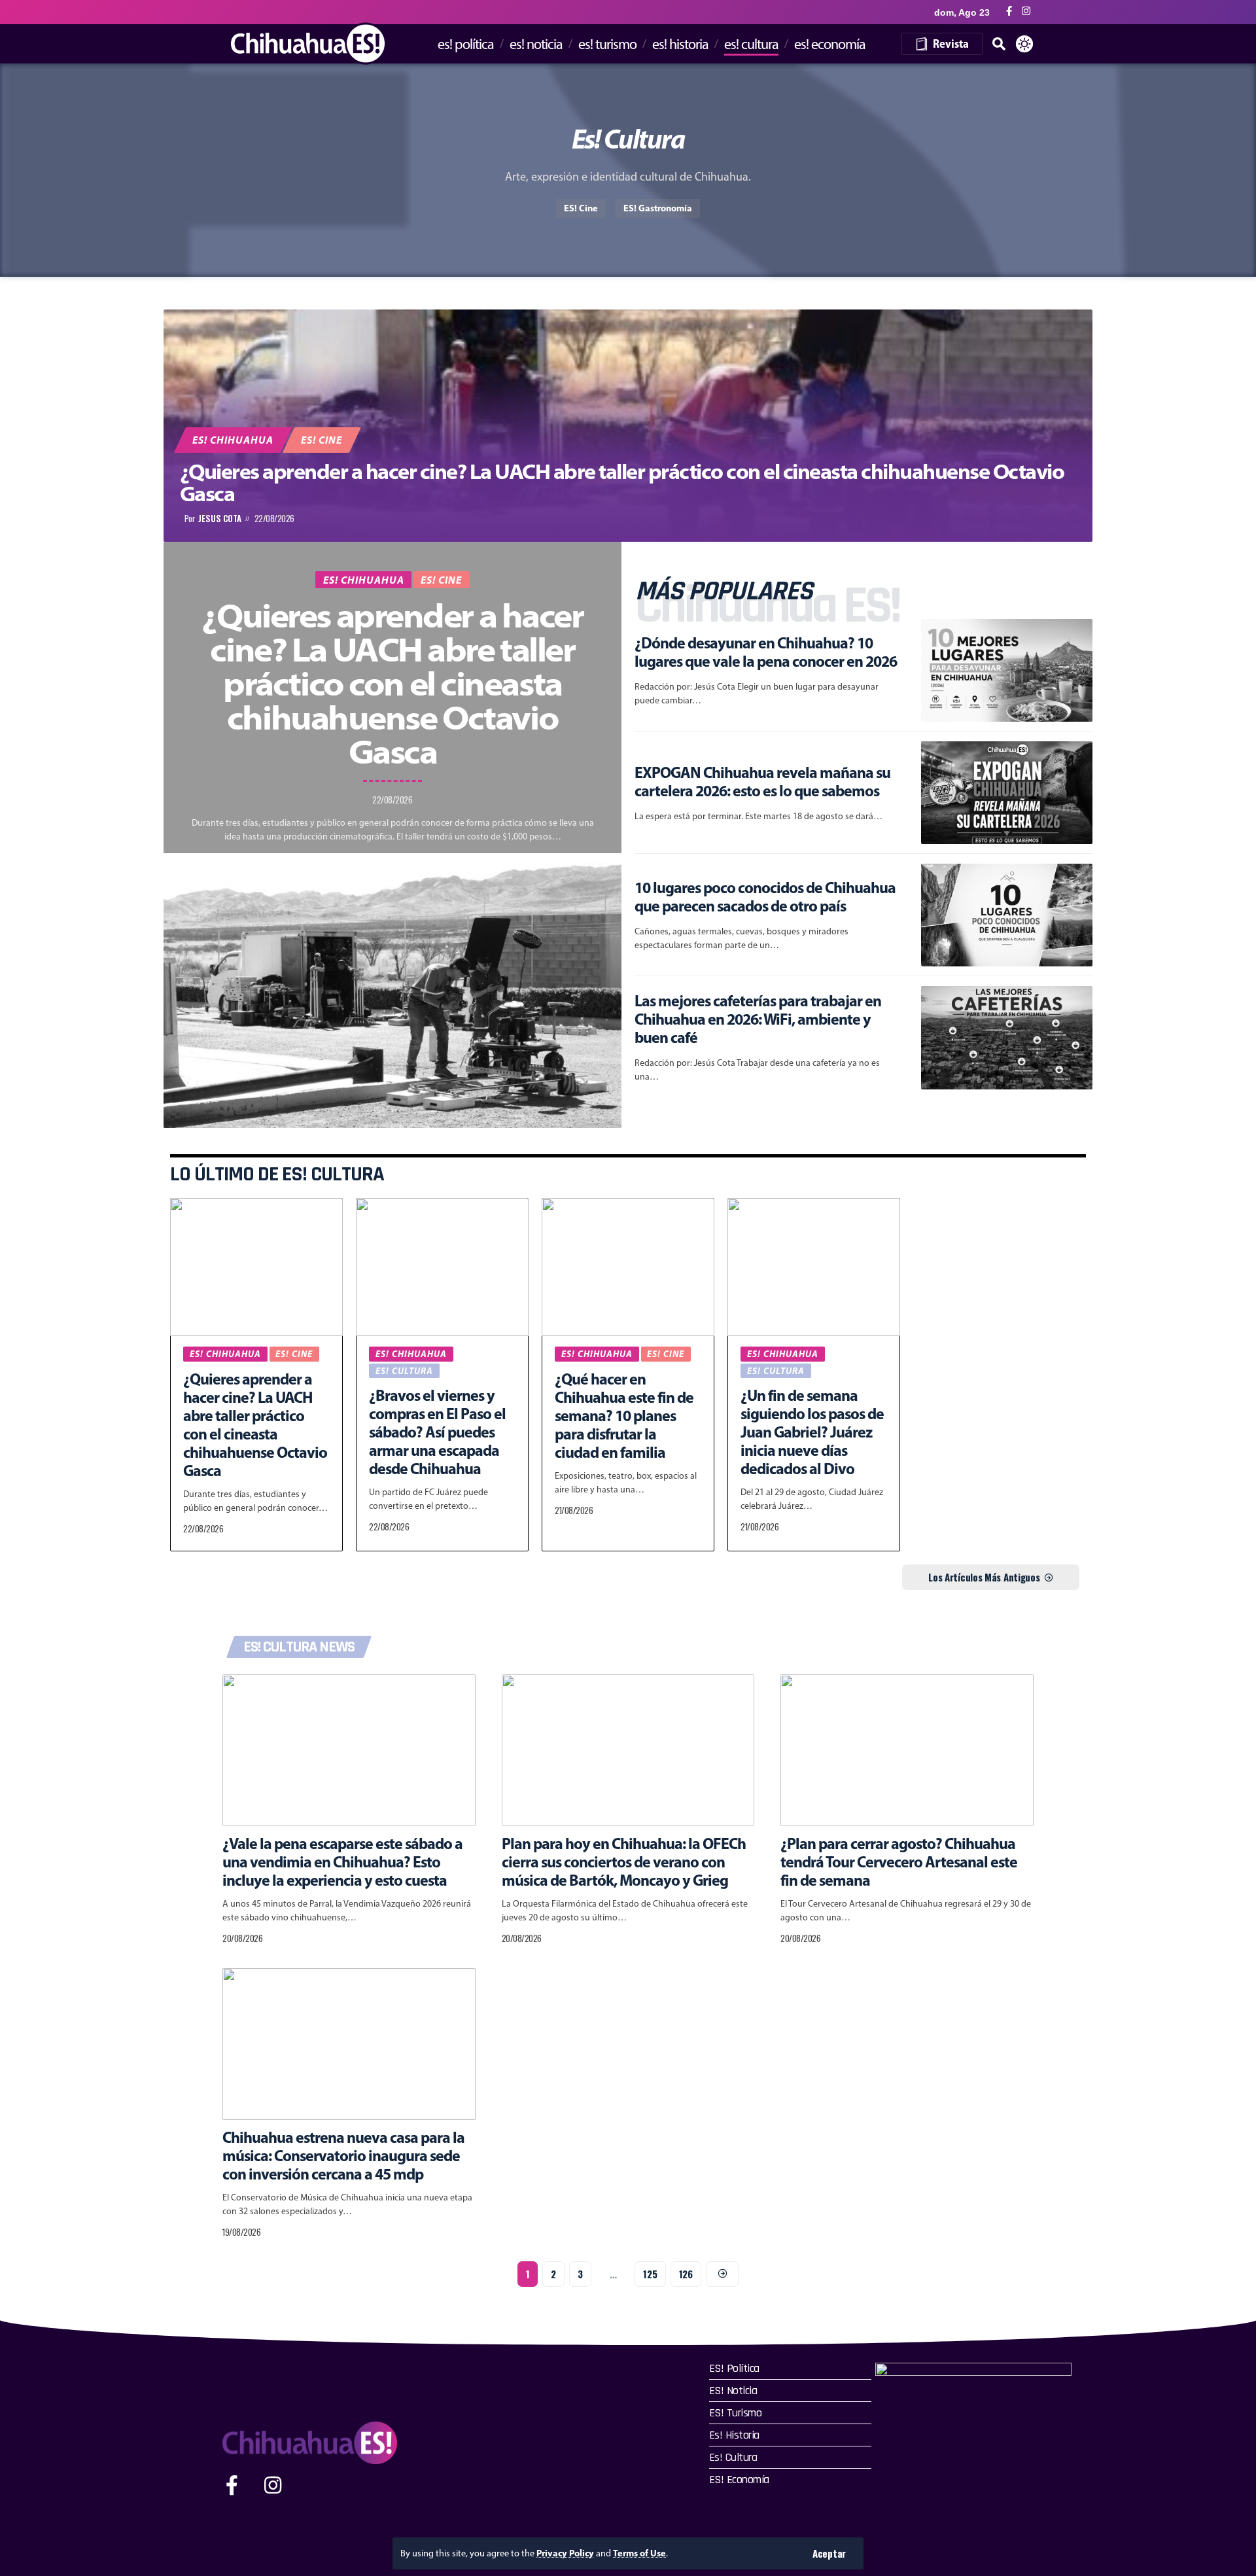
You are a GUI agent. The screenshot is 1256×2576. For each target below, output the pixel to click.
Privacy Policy (565, 2553)
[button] (829, 2553)
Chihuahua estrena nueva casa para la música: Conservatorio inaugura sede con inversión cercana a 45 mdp (343, 2155)
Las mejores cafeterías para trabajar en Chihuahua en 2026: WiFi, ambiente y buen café (758, 1019)
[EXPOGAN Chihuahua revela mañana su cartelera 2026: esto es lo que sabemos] (1007, 793)
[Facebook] (1009, 11)
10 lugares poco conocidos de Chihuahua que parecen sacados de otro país (765, 896)
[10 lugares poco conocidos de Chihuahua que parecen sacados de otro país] (1007, 915)
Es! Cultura (404, 1371)
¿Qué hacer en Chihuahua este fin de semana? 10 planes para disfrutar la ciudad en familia (624, 1415)
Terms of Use (639, 2553)
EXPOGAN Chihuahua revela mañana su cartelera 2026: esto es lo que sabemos (762, 781)
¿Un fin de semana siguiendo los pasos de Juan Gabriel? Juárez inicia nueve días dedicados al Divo (812, 1432)
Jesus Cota (220, 519)
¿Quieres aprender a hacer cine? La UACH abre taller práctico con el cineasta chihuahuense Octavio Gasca (622, 482)
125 (650, 2274)
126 (686, 2274)
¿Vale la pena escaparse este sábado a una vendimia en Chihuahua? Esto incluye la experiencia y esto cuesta (342, 1861)
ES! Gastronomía (658, 208)
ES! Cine (581, 208)
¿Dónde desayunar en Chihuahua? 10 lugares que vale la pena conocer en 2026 (766, 652)
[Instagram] (1026, 11)
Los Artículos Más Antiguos (984, 1577)
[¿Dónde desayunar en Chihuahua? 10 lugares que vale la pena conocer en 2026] (1007, 670)
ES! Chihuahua (233, 440)
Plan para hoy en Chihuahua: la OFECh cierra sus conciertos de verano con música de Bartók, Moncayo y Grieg (624, 1861)
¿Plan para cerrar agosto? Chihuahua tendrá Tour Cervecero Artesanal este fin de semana (899, 1861)
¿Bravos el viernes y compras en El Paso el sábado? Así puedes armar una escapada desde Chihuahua (437, 1432)
